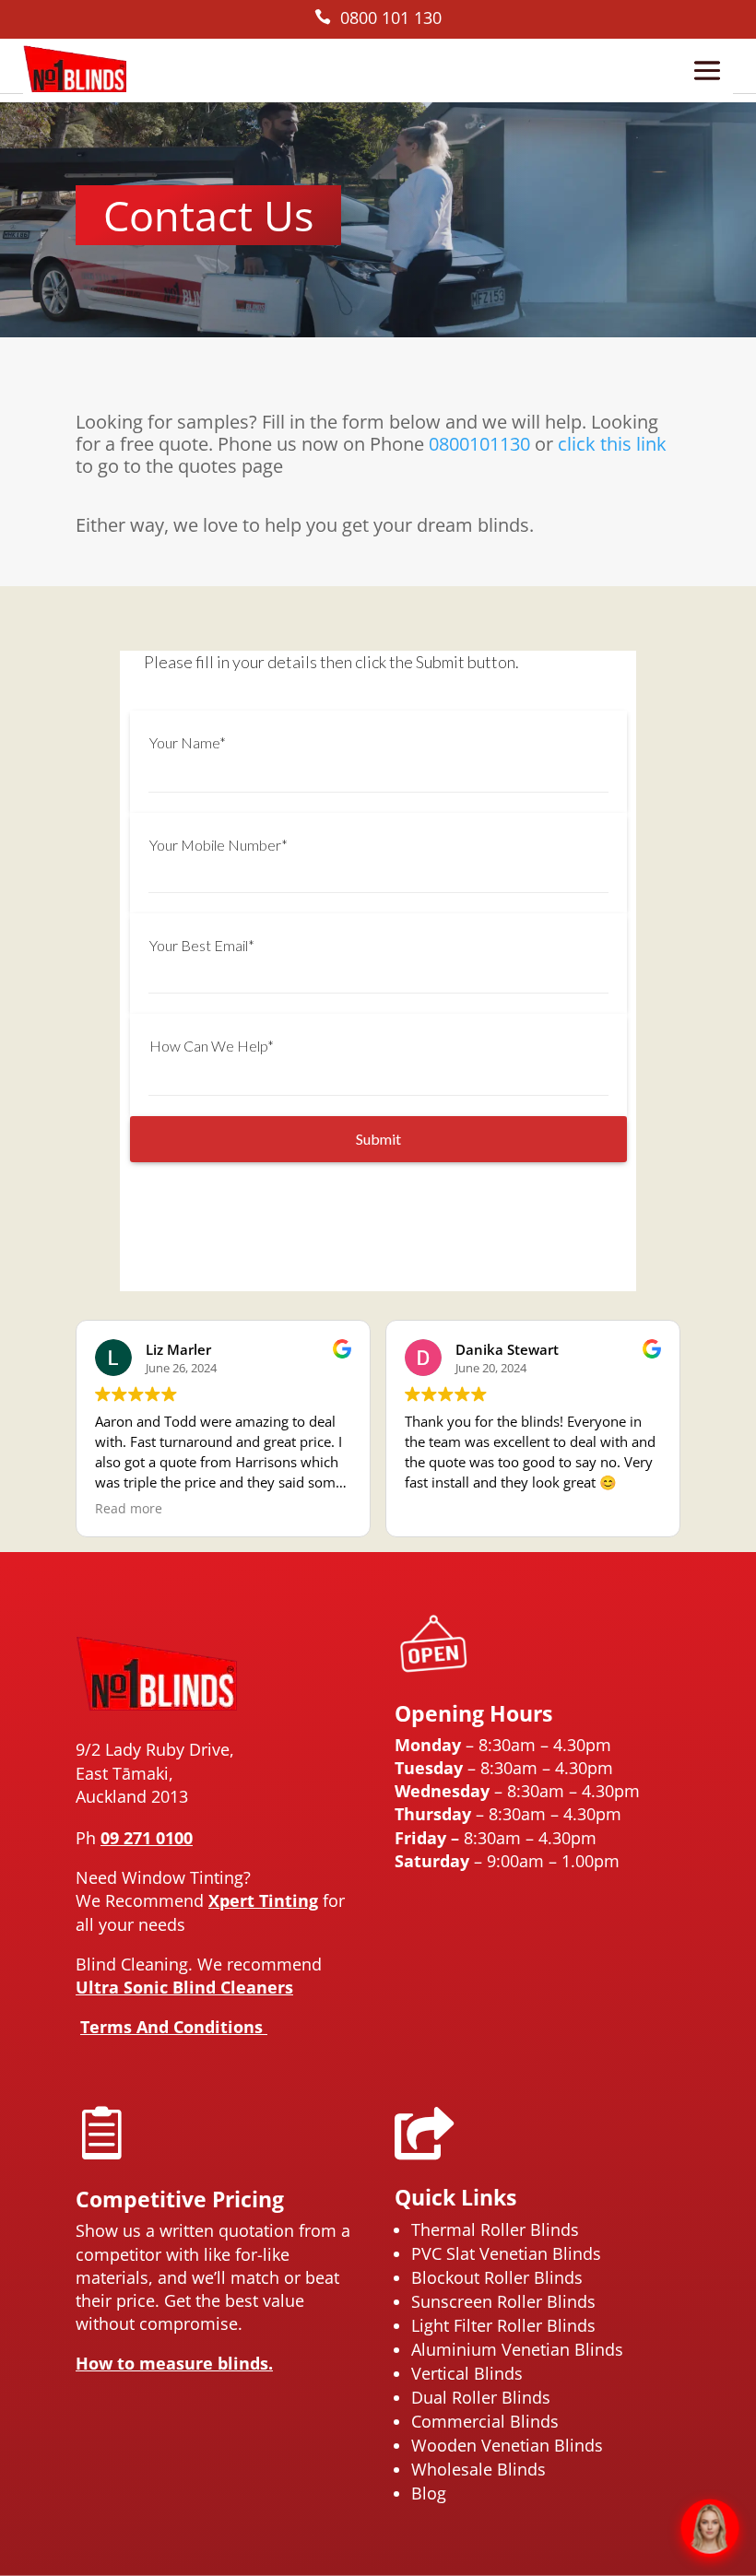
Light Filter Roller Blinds (503, 2325)
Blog (429, 2493)
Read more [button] (129, 1509)
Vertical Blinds (467, 2373)
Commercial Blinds (485, 2421)
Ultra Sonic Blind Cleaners (184, 1987)
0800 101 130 (378, 18)
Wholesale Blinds (478, 2469)
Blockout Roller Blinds (497, 2277)
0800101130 (479, 444)
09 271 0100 (147, 1838)
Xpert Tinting (263, 1900)
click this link (612, 444)
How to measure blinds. (174, 2363)
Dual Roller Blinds (481, 2397)
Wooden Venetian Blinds (507, 2445)
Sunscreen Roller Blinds (503, 2301)
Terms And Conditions (174, 2027)
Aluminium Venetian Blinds (517, 2349)
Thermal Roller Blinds (495, 2229)
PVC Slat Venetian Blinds (506, 2253)
